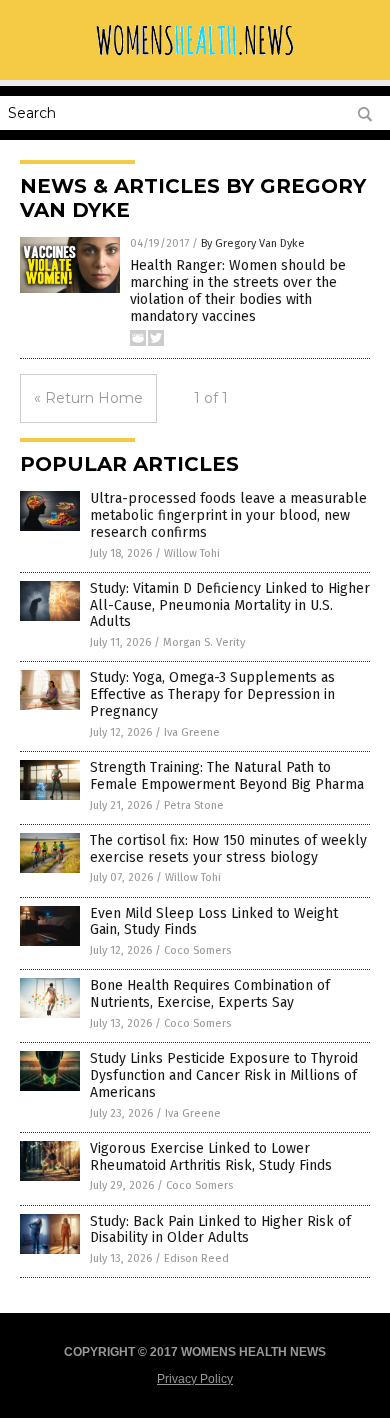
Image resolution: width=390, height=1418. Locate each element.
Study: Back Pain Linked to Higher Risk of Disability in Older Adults (220, 1230)
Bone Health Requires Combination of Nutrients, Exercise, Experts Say (210, 994)
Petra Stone (194, 805)
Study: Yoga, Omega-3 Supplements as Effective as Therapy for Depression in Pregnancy (212, 694)
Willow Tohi (192, 553)
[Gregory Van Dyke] (195, 55)
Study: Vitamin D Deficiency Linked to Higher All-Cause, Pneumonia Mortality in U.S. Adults (230, 605)
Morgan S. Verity (204, 642)
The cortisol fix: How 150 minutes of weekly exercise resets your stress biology (228, 849)
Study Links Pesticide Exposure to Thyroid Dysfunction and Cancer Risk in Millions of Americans (224, 1075)
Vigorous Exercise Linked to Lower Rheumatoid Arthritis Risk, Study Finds (211, 1157)
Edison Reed (196, 1258)
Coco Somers (197, 950)
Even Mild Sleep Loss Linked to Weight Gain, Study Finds (214, 922)
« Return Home (88, 398)
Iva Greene (192, 732)
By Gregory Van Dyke (253, 243)
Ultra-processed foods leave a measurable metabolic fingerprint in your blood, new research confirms (228, 515)
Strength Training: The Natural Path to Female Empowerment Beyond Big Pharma (227, 776)
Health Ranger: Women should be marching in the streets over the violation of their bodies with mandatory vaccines (238, 290)
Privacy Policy (195, 1379)
